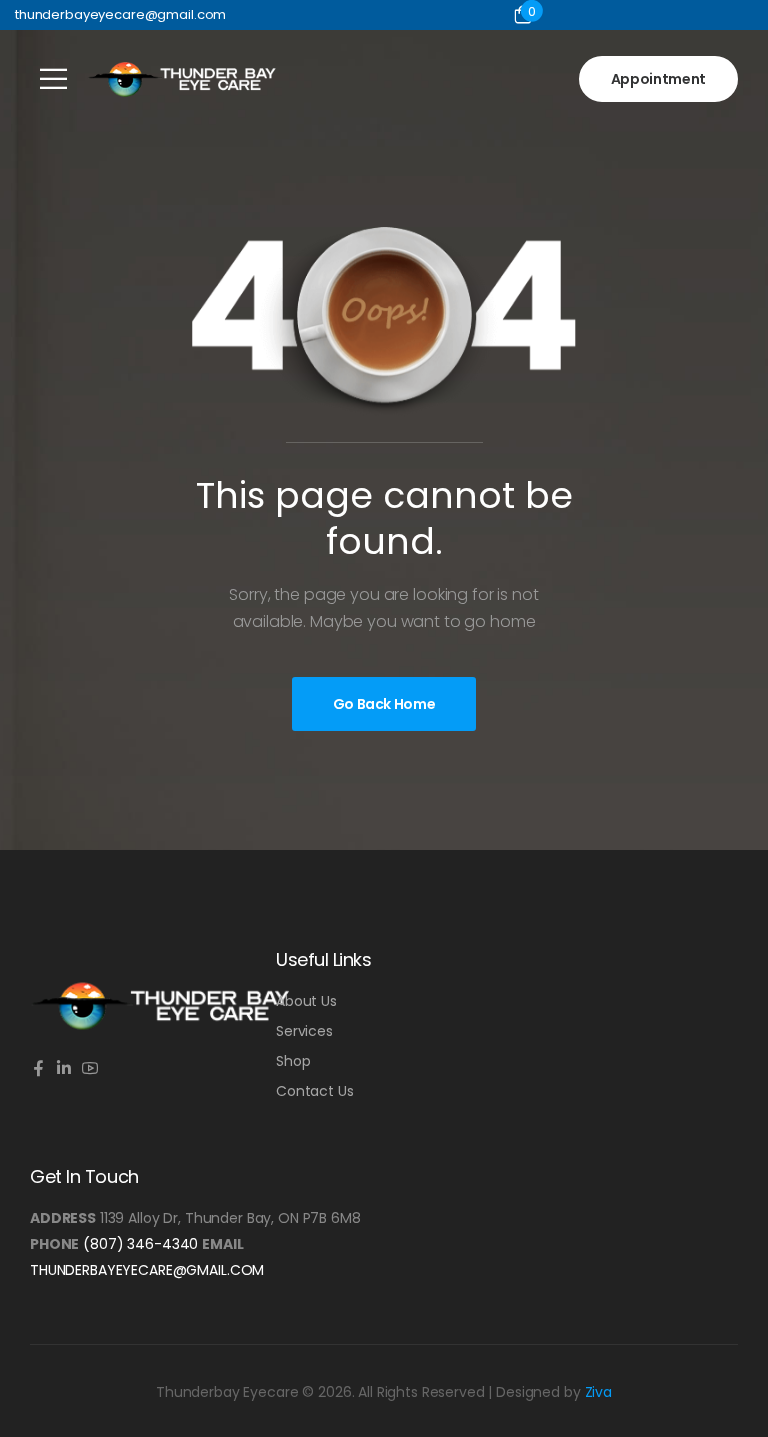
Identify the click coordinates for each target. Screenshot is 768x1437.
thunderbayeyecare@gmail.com (147, 1270)
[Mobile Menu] (53, 78)
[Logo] (182, 79)
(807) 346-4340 (140, 1244)
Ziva (598, 1392)
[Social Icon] (38, 1069)
